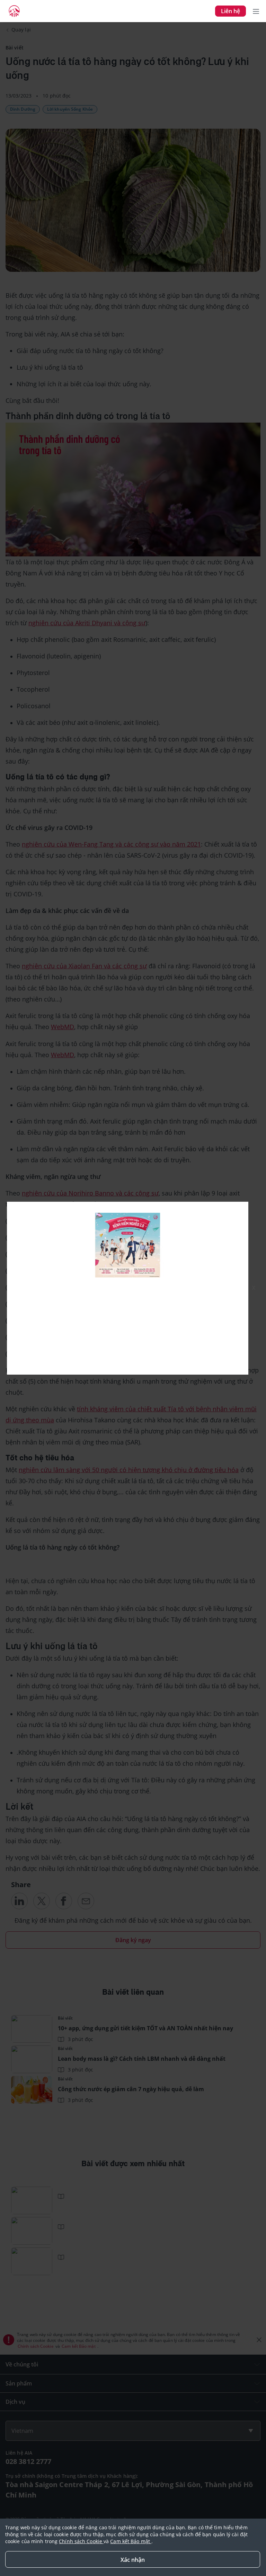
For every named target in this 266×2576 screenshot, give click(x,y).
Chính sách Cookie (81, 2541)
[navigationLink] (14, 11)
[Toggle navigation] (256, 11)
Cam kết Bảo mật (131, 2541)
